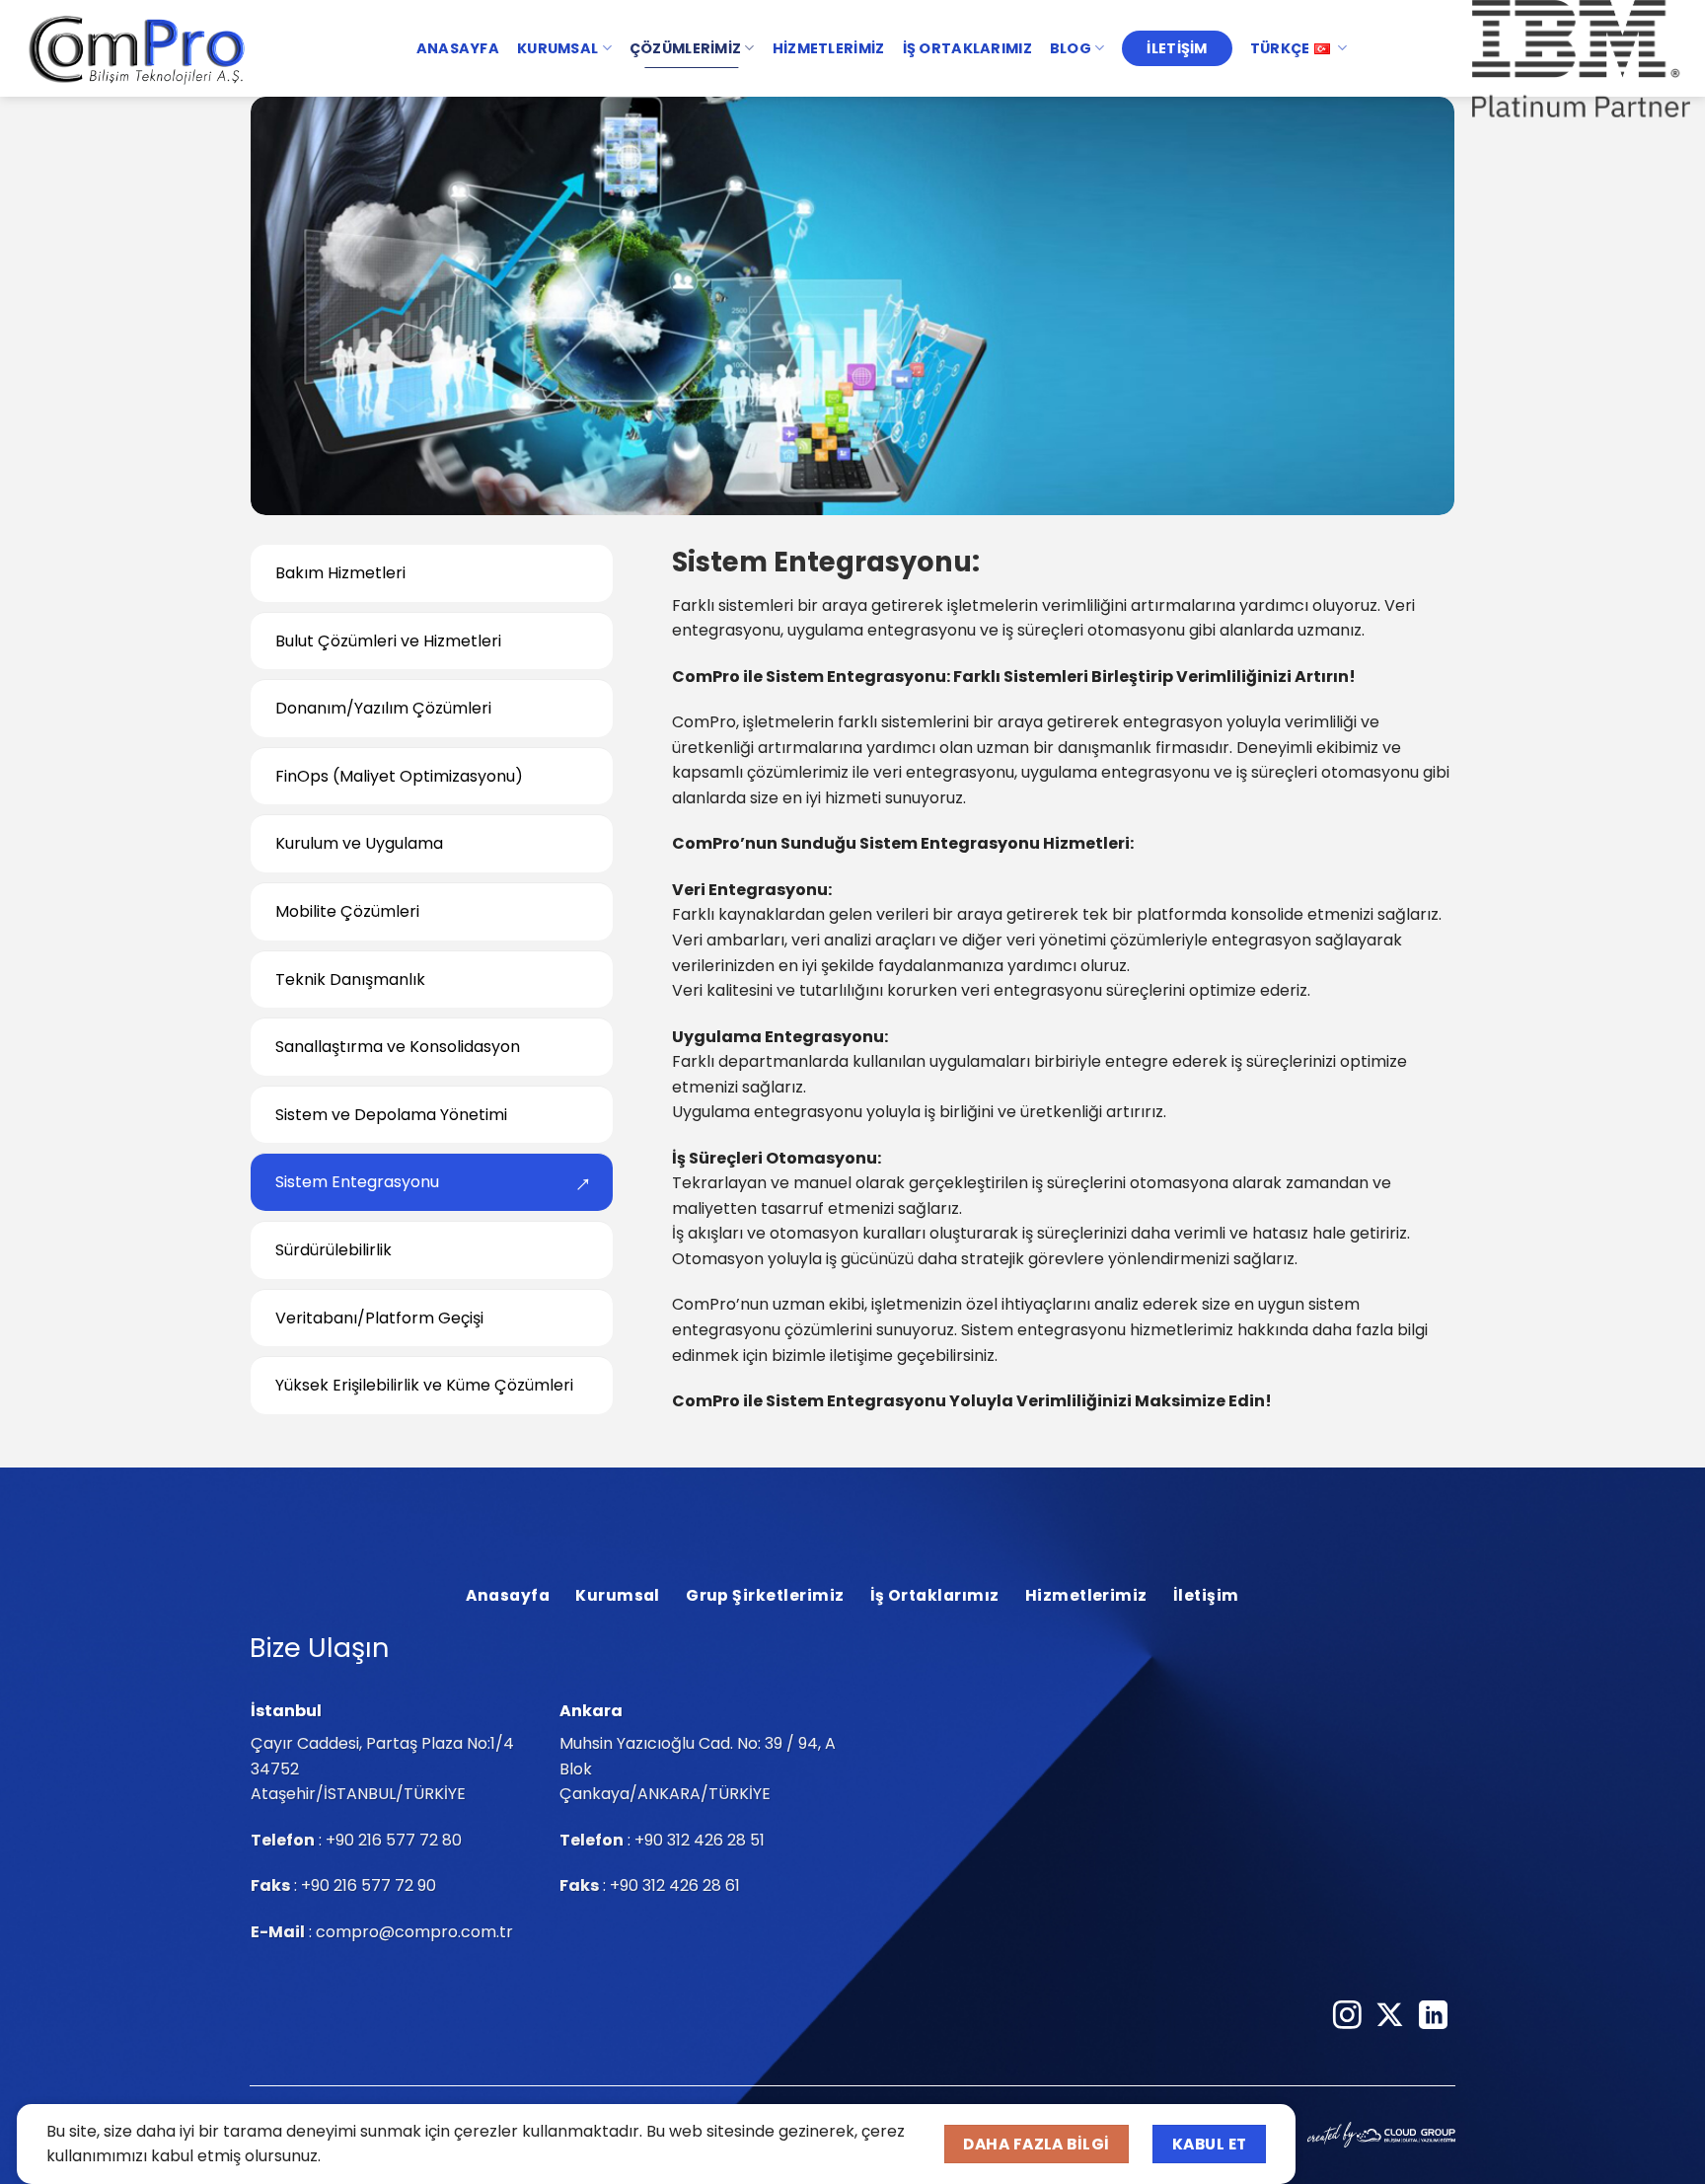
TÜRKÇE (1280, 48)
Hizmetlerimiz (829, 48)
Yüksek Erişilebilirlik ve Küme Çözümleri (424, 1385)
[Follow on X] (1390, 2017)
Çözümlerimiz (685, 48)
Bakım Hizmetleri (340, 573)
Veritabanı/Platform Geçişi (379, 1317)
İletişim (1177, 48)
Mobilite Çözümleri (347, 911)
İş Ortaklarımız (967, 48)
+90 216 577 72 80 (394, 1840)
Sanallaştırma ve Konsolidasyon (398, 1047)
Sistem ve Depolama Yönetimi (391, 1115)
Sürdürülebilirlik (334, 1250)
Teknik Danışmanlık (350, 979)
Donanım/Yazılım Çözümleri (383, 708)
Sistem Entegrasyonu (357, 1182)
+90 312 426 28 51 (700, 1840)
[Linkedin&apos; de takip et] (1433, 2017)
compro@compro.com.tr (414, 1932)
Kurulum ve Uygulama (359, 843)
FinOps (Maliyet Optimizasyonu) (399, 776)
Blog (1071, 48)
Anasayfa (458, 48)
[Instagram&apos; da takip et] (1347, 2017)
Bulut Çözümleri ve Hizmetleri (388, 640)
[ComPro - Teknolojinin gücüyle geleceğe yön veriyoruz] (138, 48)
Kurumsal (557, 48)
